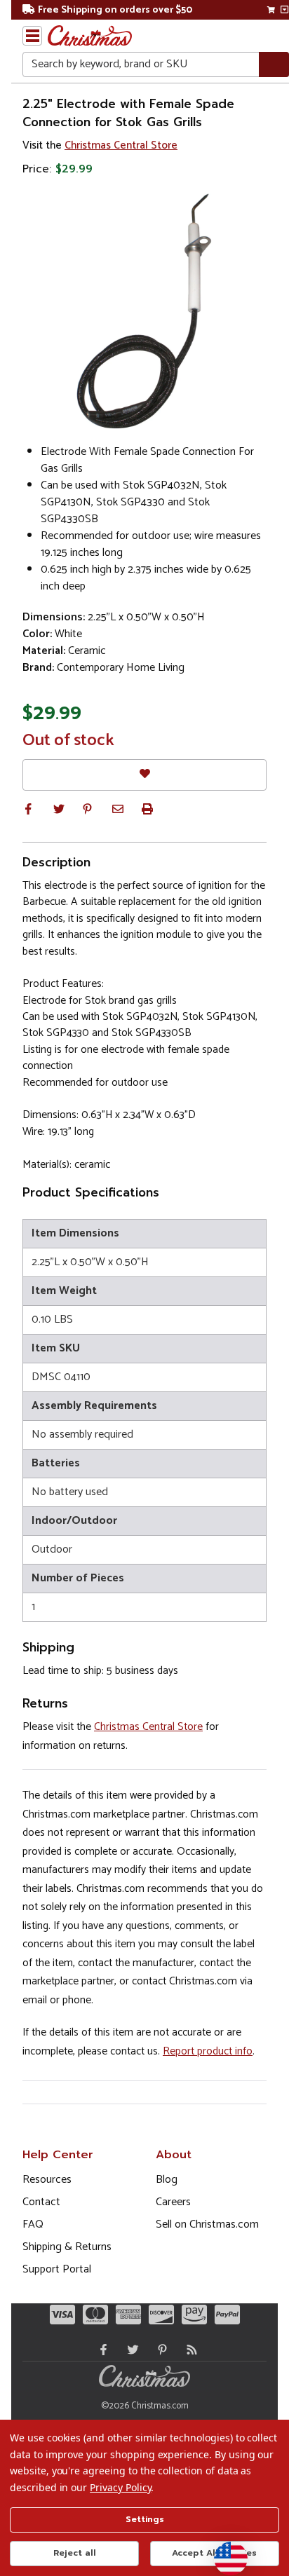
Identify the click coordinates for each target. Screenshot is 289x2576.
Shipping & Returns (67, 2247)
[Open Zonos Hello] (224, 2551)
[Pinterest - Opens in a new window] (159, 2350)
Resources (47, 2180)
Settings (145, 2519)
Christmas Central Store (121, 145)
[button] (28, 809)
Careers (173, 2202)
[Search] (274, 65)
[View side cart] (284, 10)
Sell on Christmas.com (207, 2224)
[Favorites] (144, 775)
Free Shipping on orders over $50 (115, 10)
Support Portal (57, 2269)
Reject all (75, 2553)
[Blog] (189, 2350)
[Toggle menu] (32, 36)
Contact (41, 2202)
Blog (167, 2180)
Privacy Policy (120, 2487)
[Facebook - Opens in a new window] (100, 2350)
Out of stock (68, 741)
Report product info (208, 2051)
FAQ (33, 2224)
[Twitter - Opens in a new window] (130, 2350)
